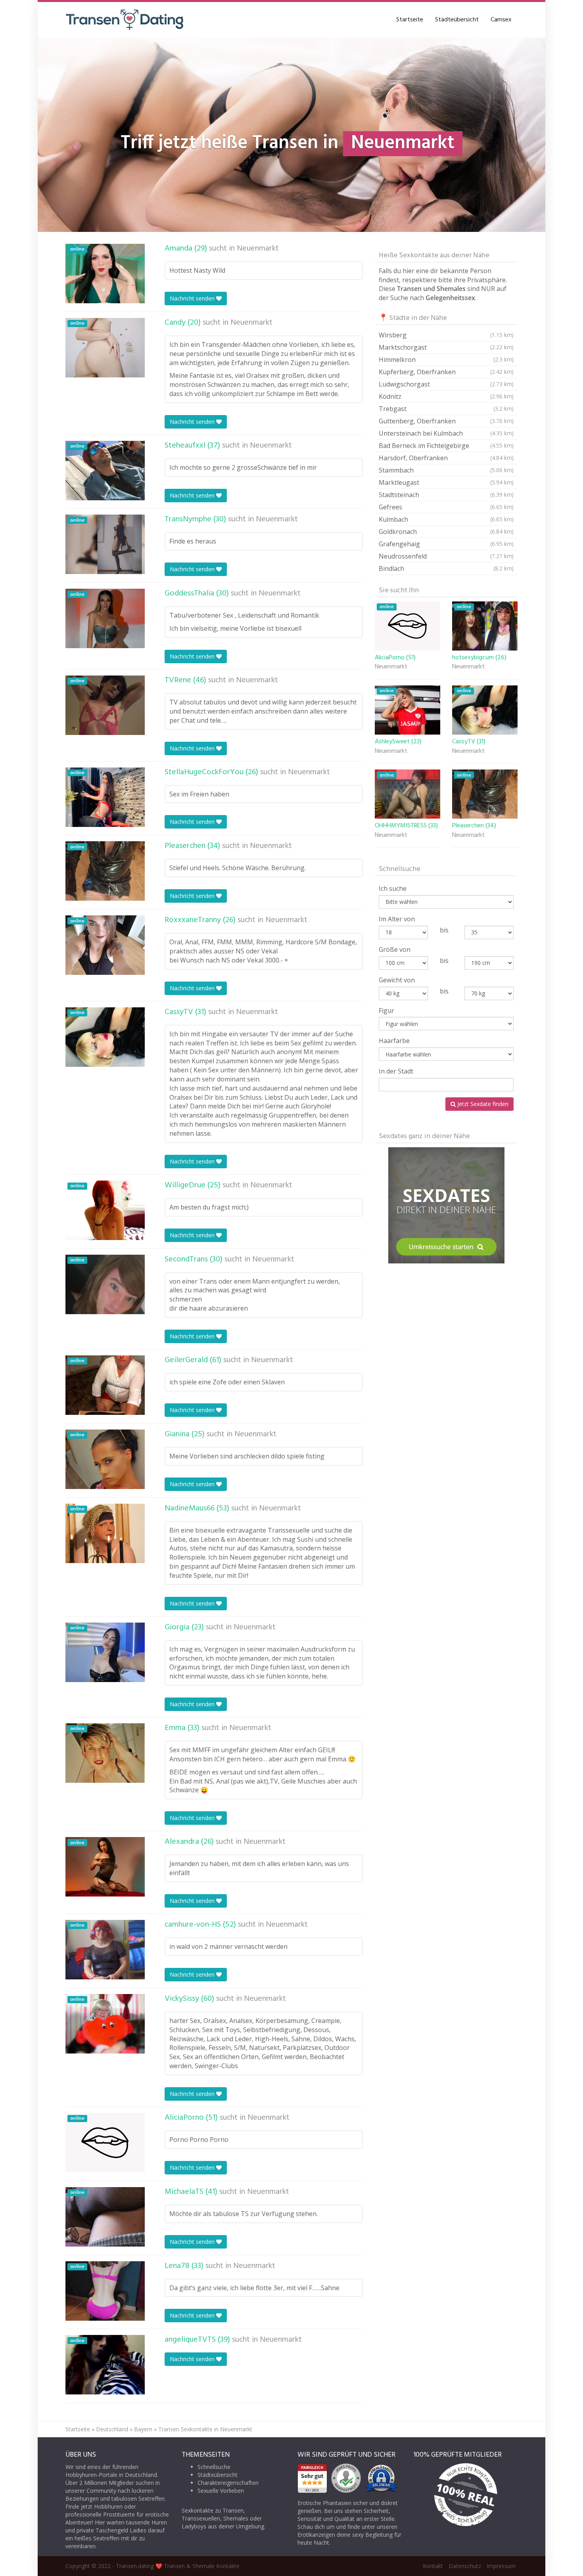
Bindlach (446, 568)
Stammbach (446, 470)
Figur (386, 1010)
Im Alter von (397, 919)
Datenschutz (465, 2566)
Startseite (410, 20)
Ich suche (393, 888)
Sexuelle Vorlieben (221, 2491)
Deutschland (112, 2429)
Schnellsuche (214, 2467)
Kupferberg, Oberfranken (446, 372)
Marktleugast (446, 482)
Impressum (501, 2566)
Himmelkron (446, 360)
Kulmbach (446, 519)
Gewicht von (397, 980)
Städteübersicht (457, 20)
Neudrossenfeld (446, 556)
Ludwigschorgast (446, 384)
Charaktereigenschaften (228, 2483)
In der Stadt (396, 1071)
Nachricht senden (193, 298)
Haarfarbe (394, 1041)
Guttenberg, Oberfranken (446, 421)
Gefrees (446, 507)
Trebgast (446, 409)
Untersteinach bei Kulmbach (446, 433)
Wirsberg (446, 335)
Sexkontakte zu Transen (213, 2510)
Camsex (501, 20)
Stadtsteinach (446, 495)
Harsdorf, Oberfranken (446, 458)
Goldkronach (446, 532)
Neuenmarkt (258, 249)
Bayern (143, 2429)
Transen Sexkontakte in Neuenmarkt (205, 2429)
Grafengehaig (446, 544)
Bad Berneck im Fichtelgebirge (446, 446)
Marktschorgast (446, 347)
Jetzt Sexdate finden (482, 1104)
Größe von (395, 949)
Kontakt (433, 2566)
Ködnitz (446, 396)
